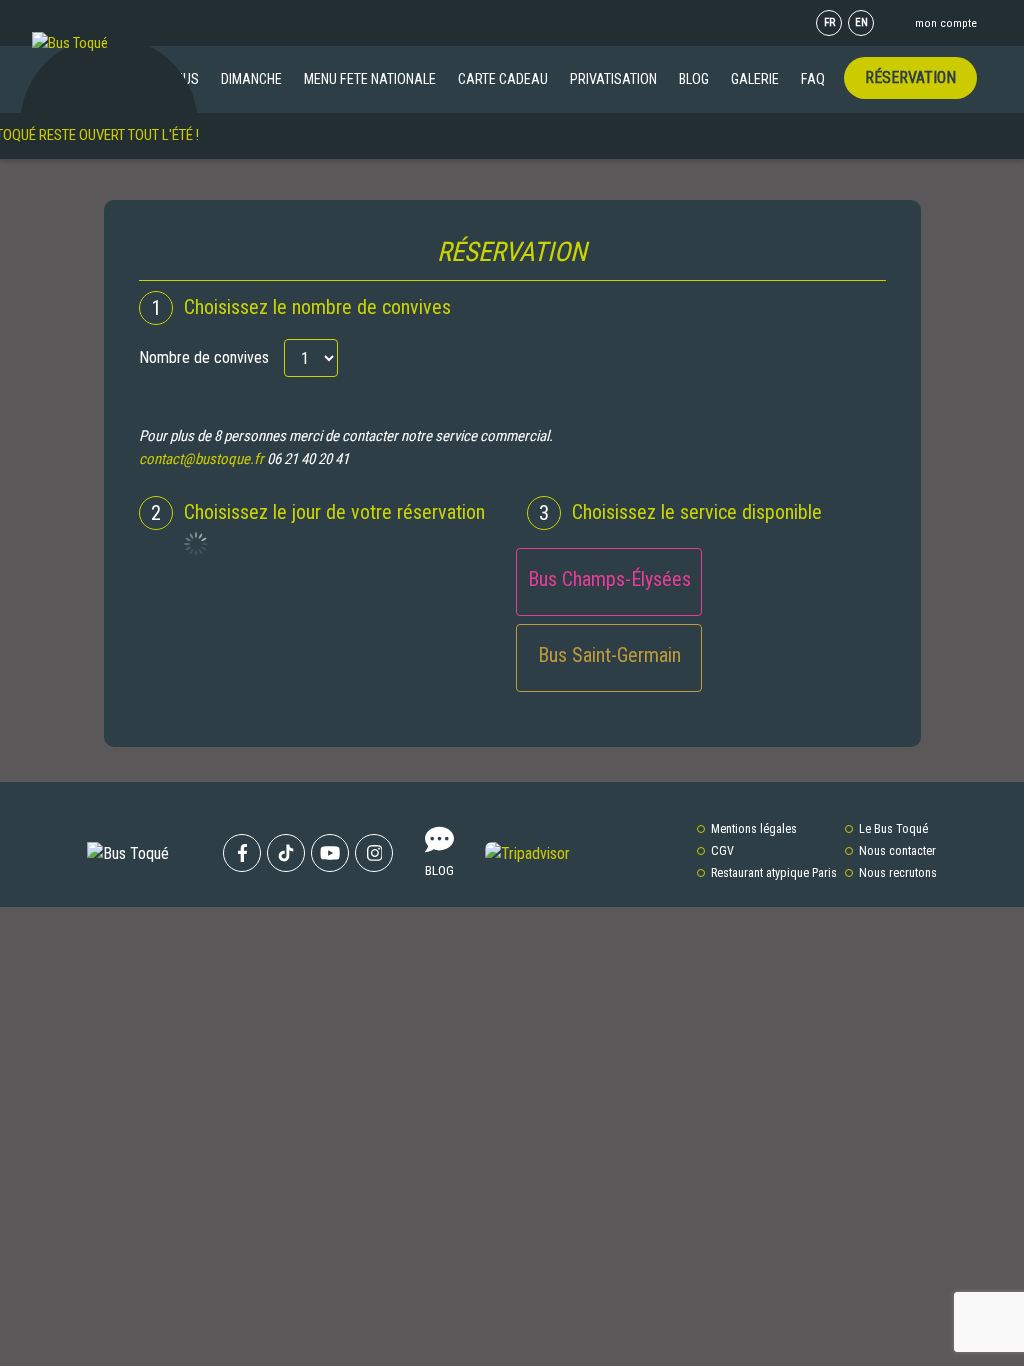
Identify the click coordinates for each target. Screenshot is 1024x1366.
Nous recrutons (898, 873)
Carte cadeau (503, 79)
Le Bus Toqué (893, 829)
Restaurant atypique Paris (774, 873)
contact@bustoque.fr (201, 459)
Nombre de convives (204, 357)
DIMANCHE (251, 79)
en (861, 22)
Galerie (755, 79)
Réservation (910, 77)
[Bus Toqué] (70, 42)
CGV (722, 851)
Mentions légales (754, 829)
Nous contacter (897, 851)
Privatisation (613, 79)
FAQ (813, 79)
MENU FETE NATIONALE (370, 79)
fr (829, 22)
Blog (694, 79)
